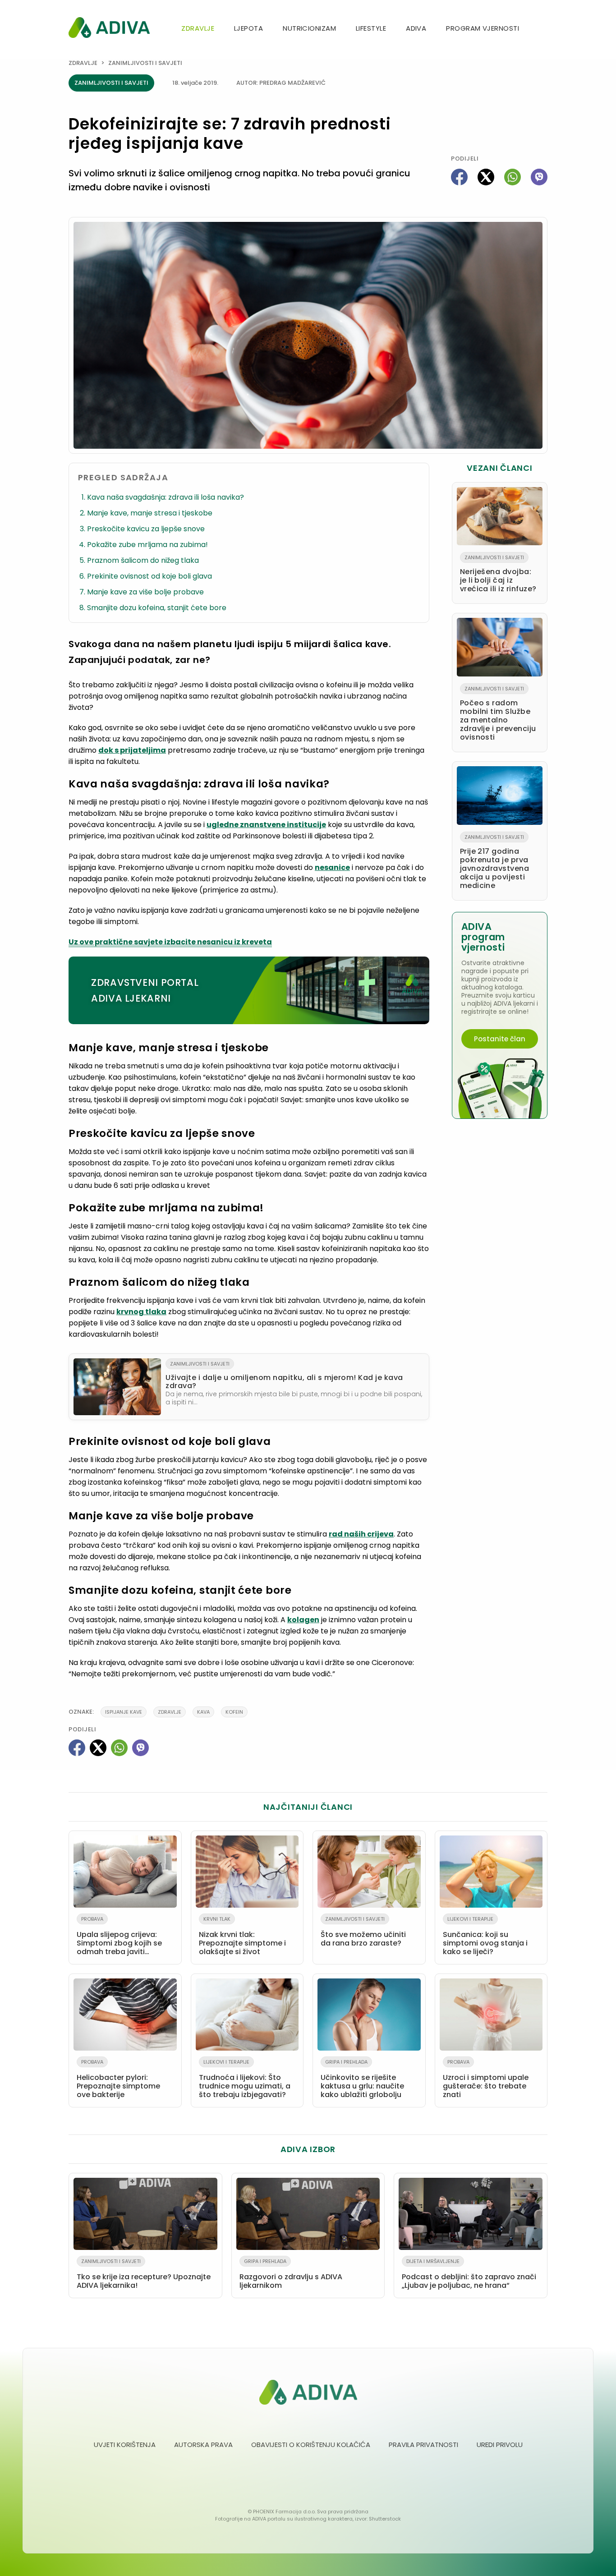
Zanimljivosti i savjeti (145, 63)
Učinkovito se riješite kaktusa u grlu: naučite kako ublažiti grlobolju (362, 2079)
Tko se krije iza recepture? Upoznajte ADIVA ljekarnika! (144, 2274)
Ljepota (248, 28)
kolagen (303, 1620)
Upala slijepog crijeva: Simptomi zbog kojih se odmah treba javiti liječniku (119, 1937)
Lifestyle (371, 28)
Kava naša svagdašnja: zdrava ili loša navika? (165, 497)
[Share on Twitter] (486, 177)
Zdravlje (198, 28)
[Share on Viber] (539, 177)
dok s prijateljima (132, 750)
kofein (234, 1712)
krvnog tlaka (141, 1312)
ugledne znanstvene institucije (266, 825)
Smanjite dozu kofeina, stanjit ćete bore (157, 608)
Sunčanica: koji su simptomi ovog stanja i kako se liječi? (485, 1936)
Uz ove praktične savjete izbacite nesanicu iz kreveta (170, 942)
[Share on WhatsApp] (513, 177)
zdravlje (170, 1712)
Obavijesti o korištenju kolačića (311, 2445)
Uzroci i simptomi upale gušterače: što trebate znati (486, 2079)
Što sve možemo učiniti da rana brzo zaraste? (363, 1932)
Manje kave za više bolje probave (145, 592)
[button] (544, 29)
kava (203, 1712)
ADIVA (416, 28)
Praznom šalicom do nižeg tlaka (143, 560)
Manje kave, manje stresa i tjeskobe (150, 513)
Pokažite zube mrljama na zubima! (147, 545)
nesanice (332, 867)
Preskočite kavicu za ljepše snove (146, 529)
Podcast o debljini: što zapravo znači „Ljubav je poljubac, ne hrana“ (469, 2274)
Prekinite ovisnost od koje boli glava (149, 576)
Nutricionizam (309, 28)
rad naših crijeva (361, 1534)
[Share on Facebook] (459, 177)
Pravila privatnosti (423, 2445)
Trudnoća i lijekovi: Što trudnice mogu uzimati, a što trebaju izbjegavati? (245, 2079)
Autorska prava (203, 2445)
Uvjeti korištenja (125, 2445)
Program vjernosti (483, 28)
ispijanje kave (124, 1712)
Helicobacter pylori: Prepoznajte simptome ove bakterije (118, 2079)
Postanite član (500, 1039)
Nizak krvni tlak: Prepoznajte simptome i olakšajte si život (242, 1936)
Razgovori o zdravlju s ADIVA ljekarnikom (291, 2274)
